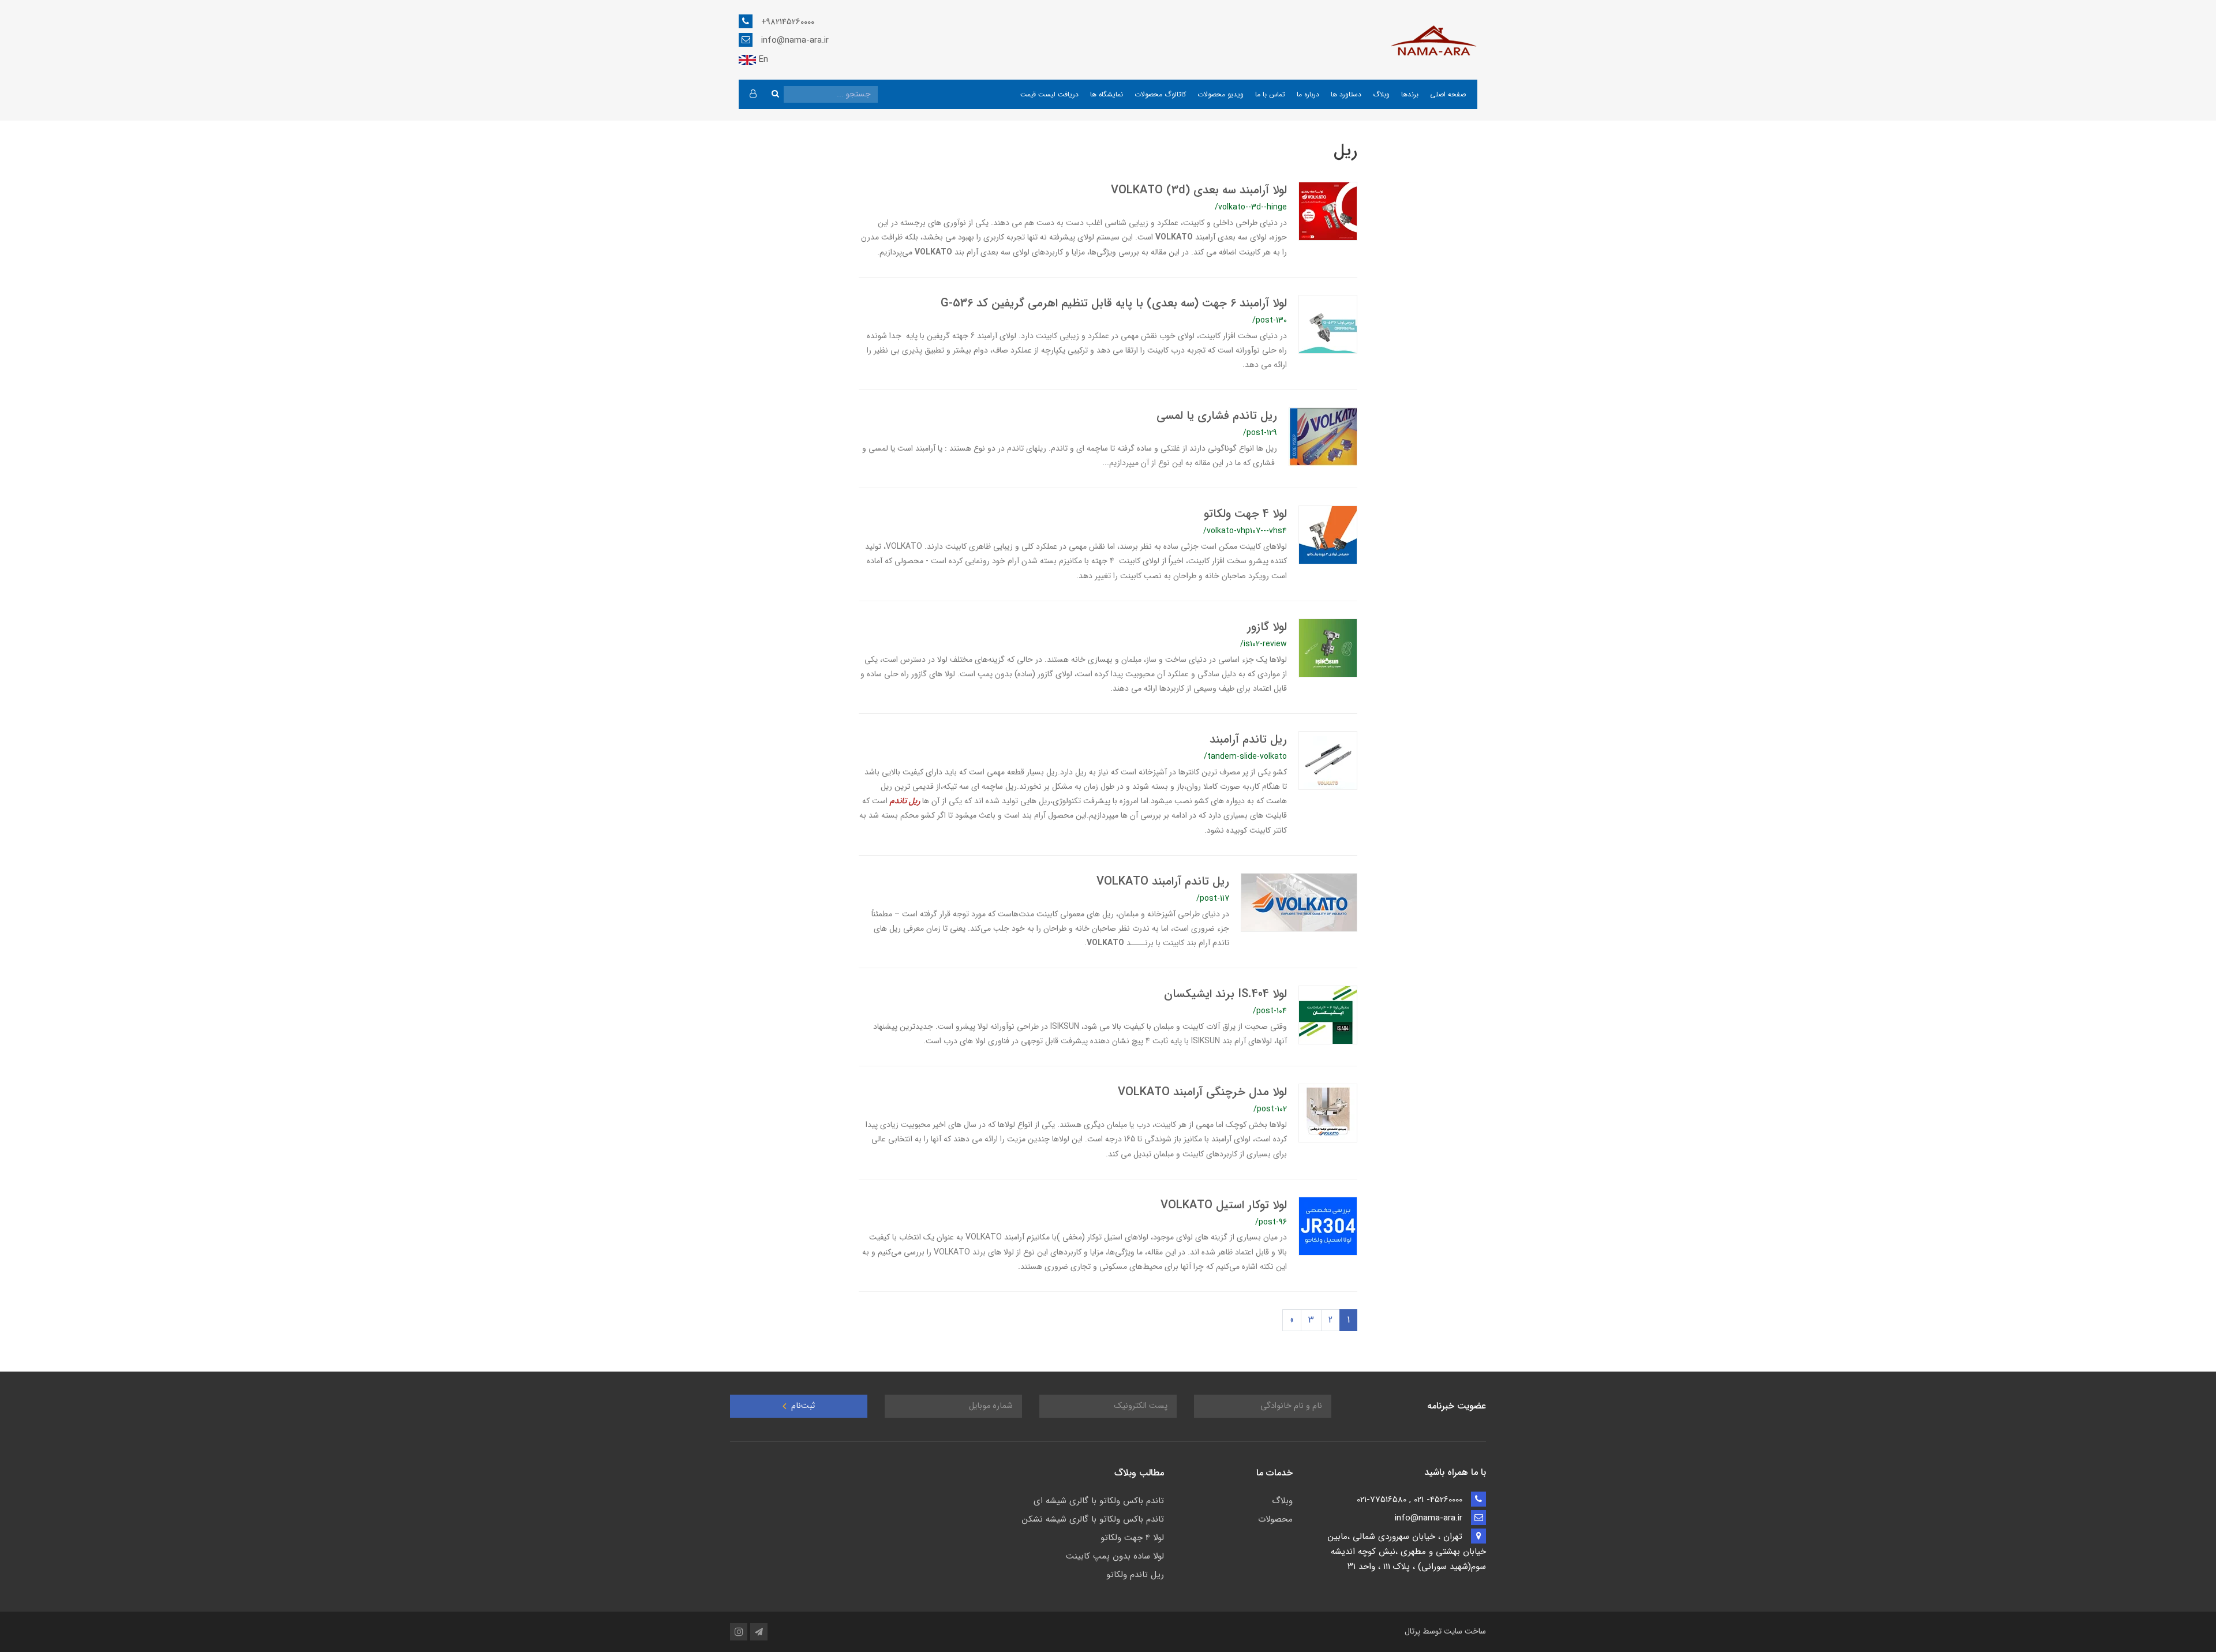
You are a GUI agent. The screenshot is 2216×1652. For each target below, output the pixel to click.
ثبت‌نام (802, 1406)
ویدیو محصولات (1221, 94)
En (762, 59)
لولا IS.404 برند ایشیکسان (1225, 994)
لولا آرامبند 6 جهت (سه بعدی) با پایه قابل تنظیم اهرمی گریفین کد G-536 (1114, 303)
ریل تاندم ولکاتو (1135, 1575)
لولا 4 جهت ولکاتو (1245, 514)
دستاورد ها (1346, 94)
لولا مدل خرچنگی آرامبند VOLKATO (1202, 1092)
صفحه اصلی (1448, 94)
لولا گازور (1267, 627)
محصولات (1275, 1519)
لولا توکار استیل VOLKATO (1224, 1205)
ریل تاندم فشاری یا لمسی (1217, 416)
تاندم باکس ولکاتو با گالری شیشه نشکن (1093, 1519)
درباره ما (1308, 94)
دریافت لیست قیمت (1049, 94)
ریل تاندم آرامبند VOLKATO (1163, 881)
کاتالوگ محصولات (1160, 94)
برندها (1410, 94)
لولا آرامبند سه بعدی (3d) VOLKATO (1199, 190)
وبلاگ (1381, 94)
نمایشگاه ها (1107, 94)
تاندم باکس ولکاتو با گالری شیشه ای (1099, 1501)
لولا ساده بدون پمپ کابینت (1115, 1556)
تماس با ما (1270, 94)
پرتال (1412, 1631)
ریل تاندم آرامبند (1248, 739)
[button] (753, 94)
